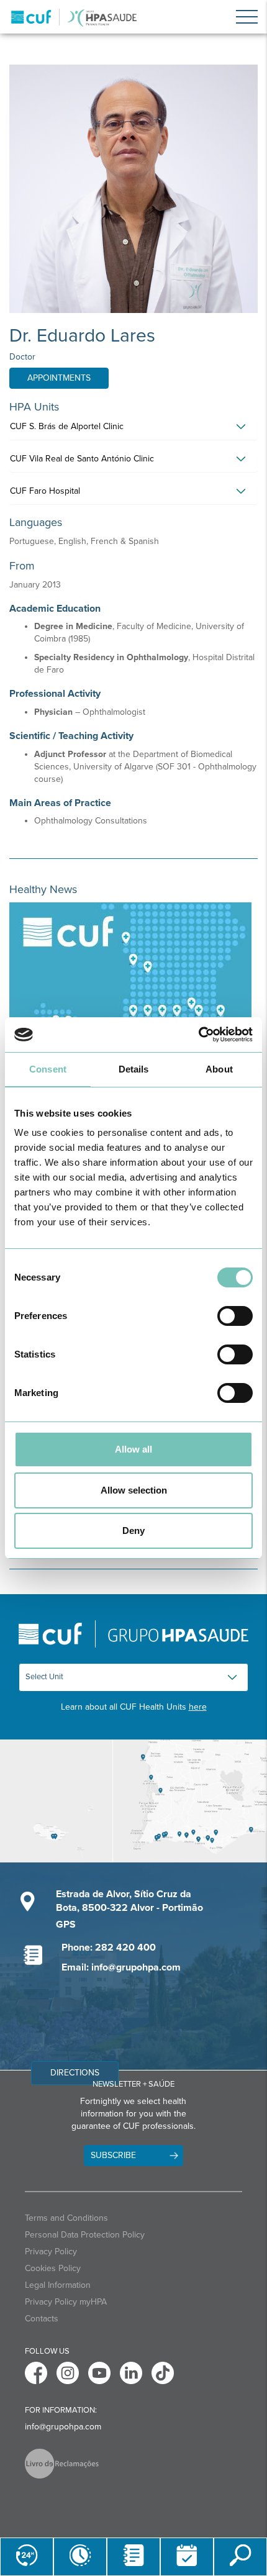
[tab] (133, 430)
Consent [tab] (48, 1069)
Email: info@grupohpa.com (121, 1967)
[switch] (235, 1316)
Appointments (59, 378)
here (198, 1707)
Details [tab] (134, 1069)
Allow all (133, 1449)
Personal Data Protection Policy (85, 2235)
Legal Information (58, 2285)
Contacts (42, 2319)
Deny (133, 1531)
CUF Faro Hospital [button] (45, 491)
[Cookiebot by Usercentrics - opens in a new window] (198, 1035)
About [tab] (219, 1069)
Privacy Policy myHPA (66, 2302)
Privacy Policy (51, 2252)
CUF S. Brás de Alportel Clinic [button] (67, 426)
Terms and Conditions (66, 2218)
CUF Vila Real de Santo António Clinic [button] (82, 459)
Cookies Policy (53, 2268)
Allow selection (134, 1490)
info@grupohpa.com (63, 2427)
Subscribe (113, 2155)
